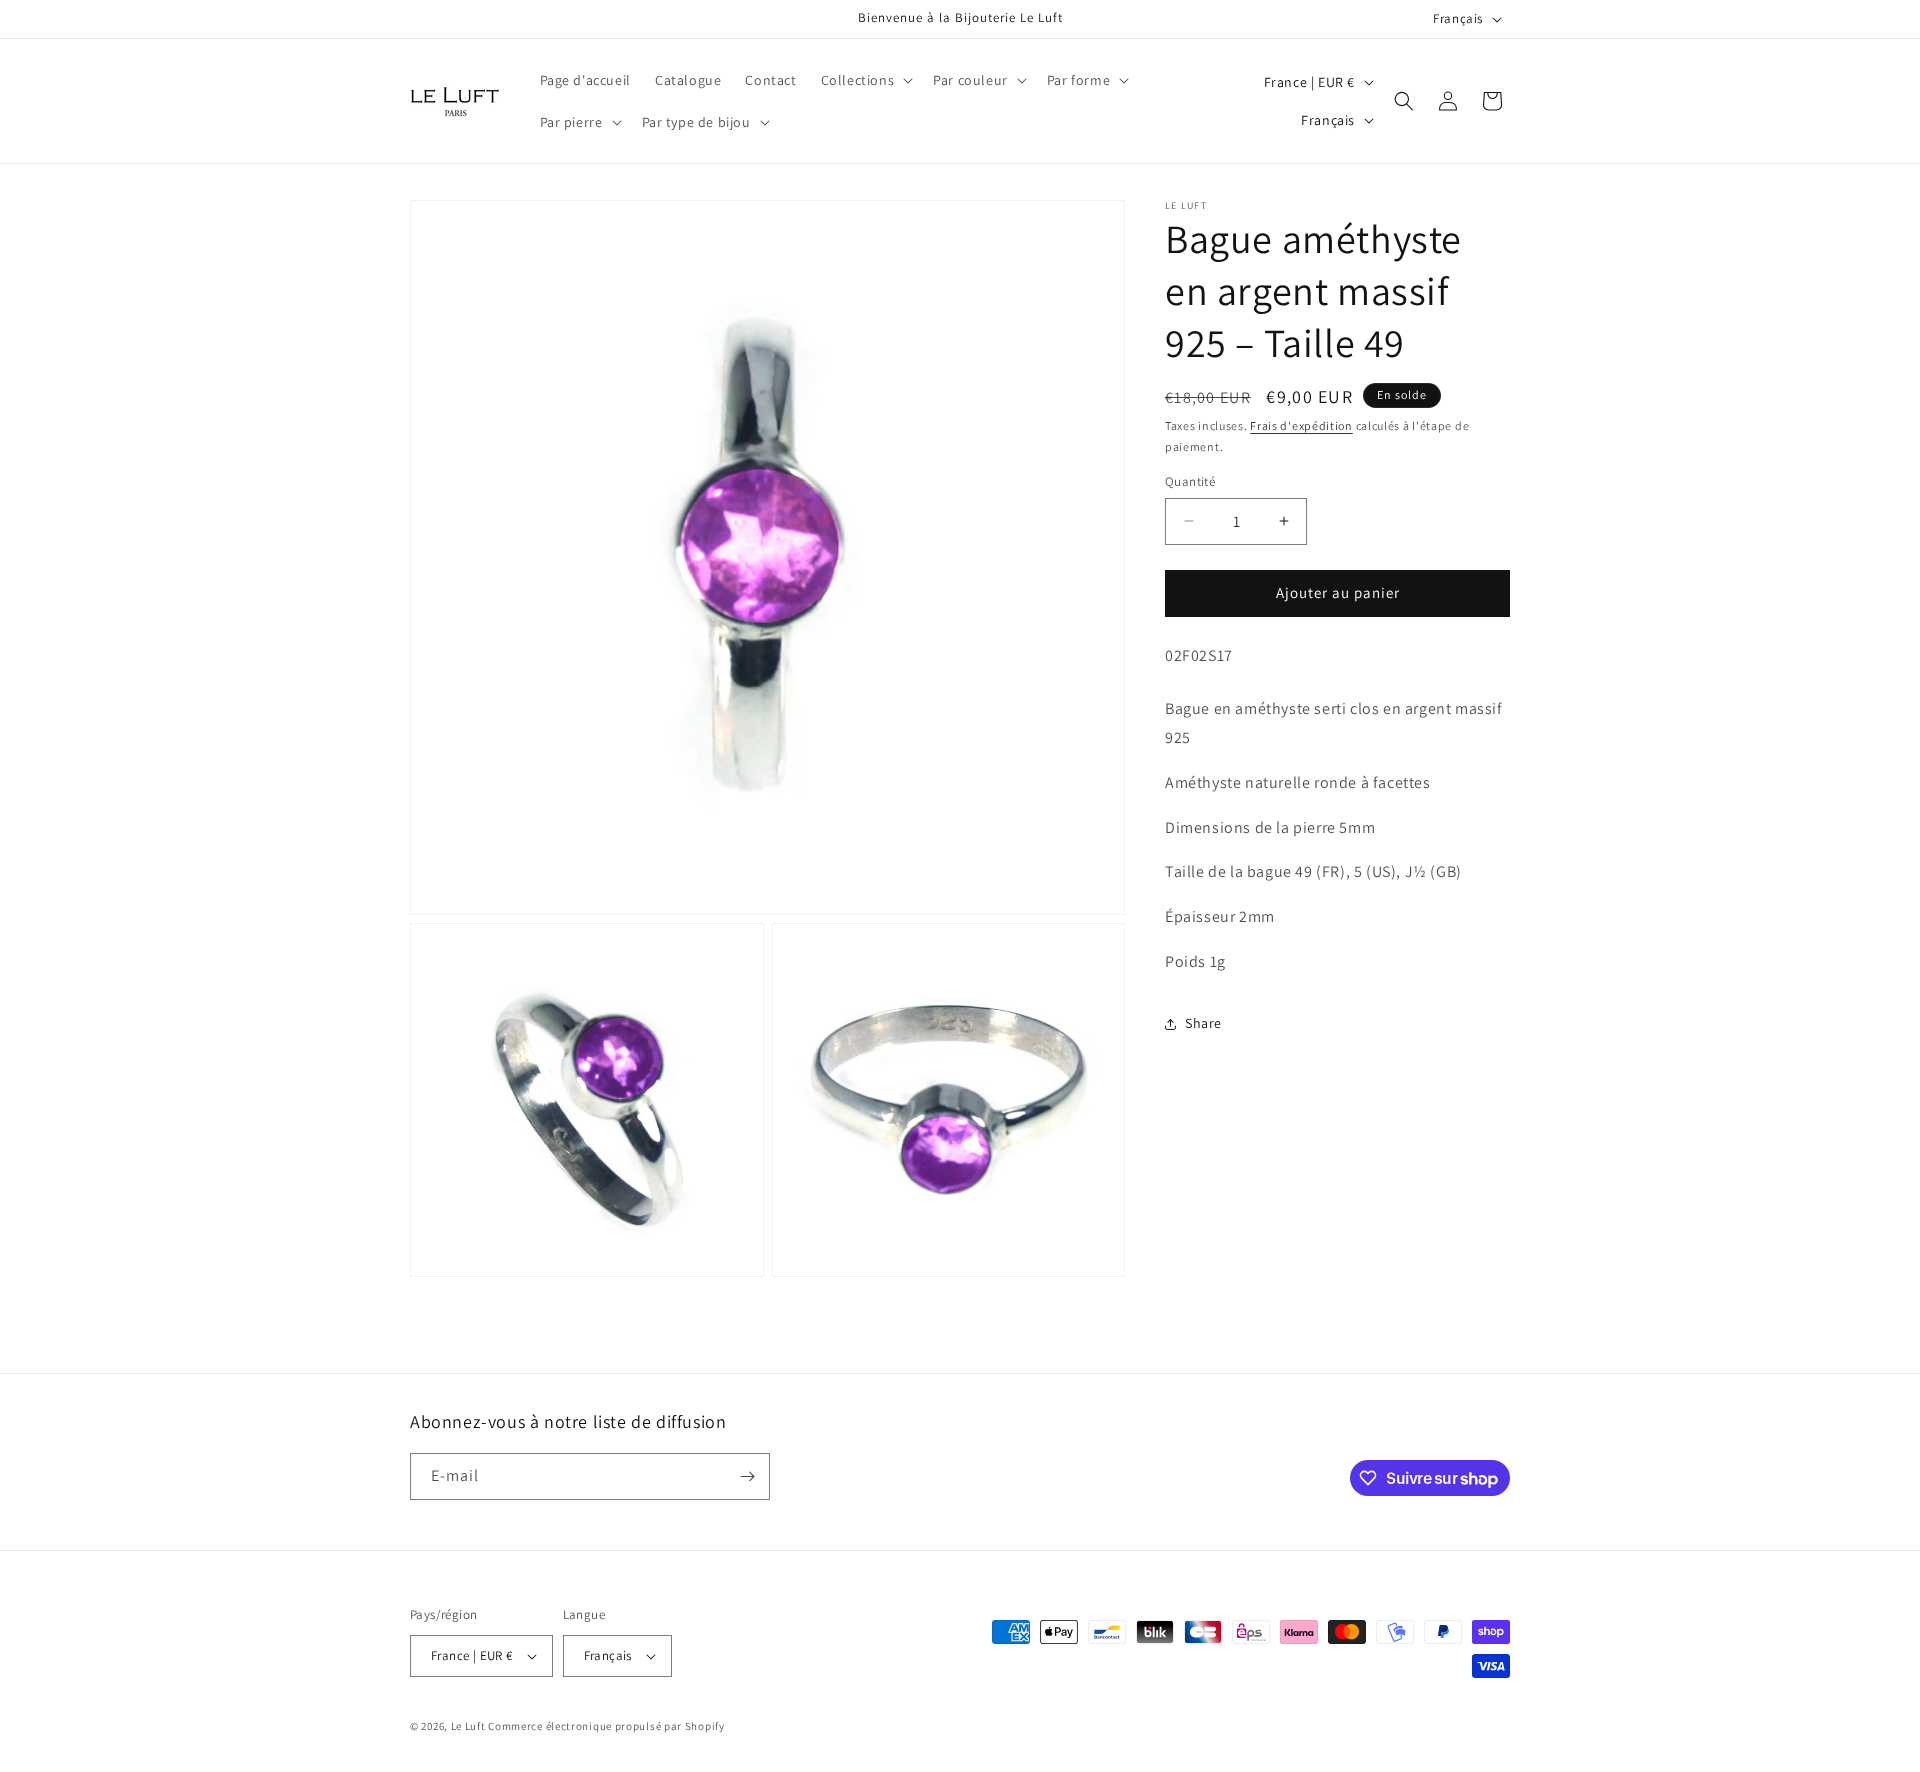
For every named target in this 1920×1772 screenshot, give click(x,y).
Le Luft (468, 1726)
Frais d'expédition (1301, 425)
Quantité (1190, 481)
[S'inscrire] (747, 1476)
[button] (865, 80)
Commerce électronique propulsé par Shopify (606, 1726)
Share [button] (1203, 1023)
